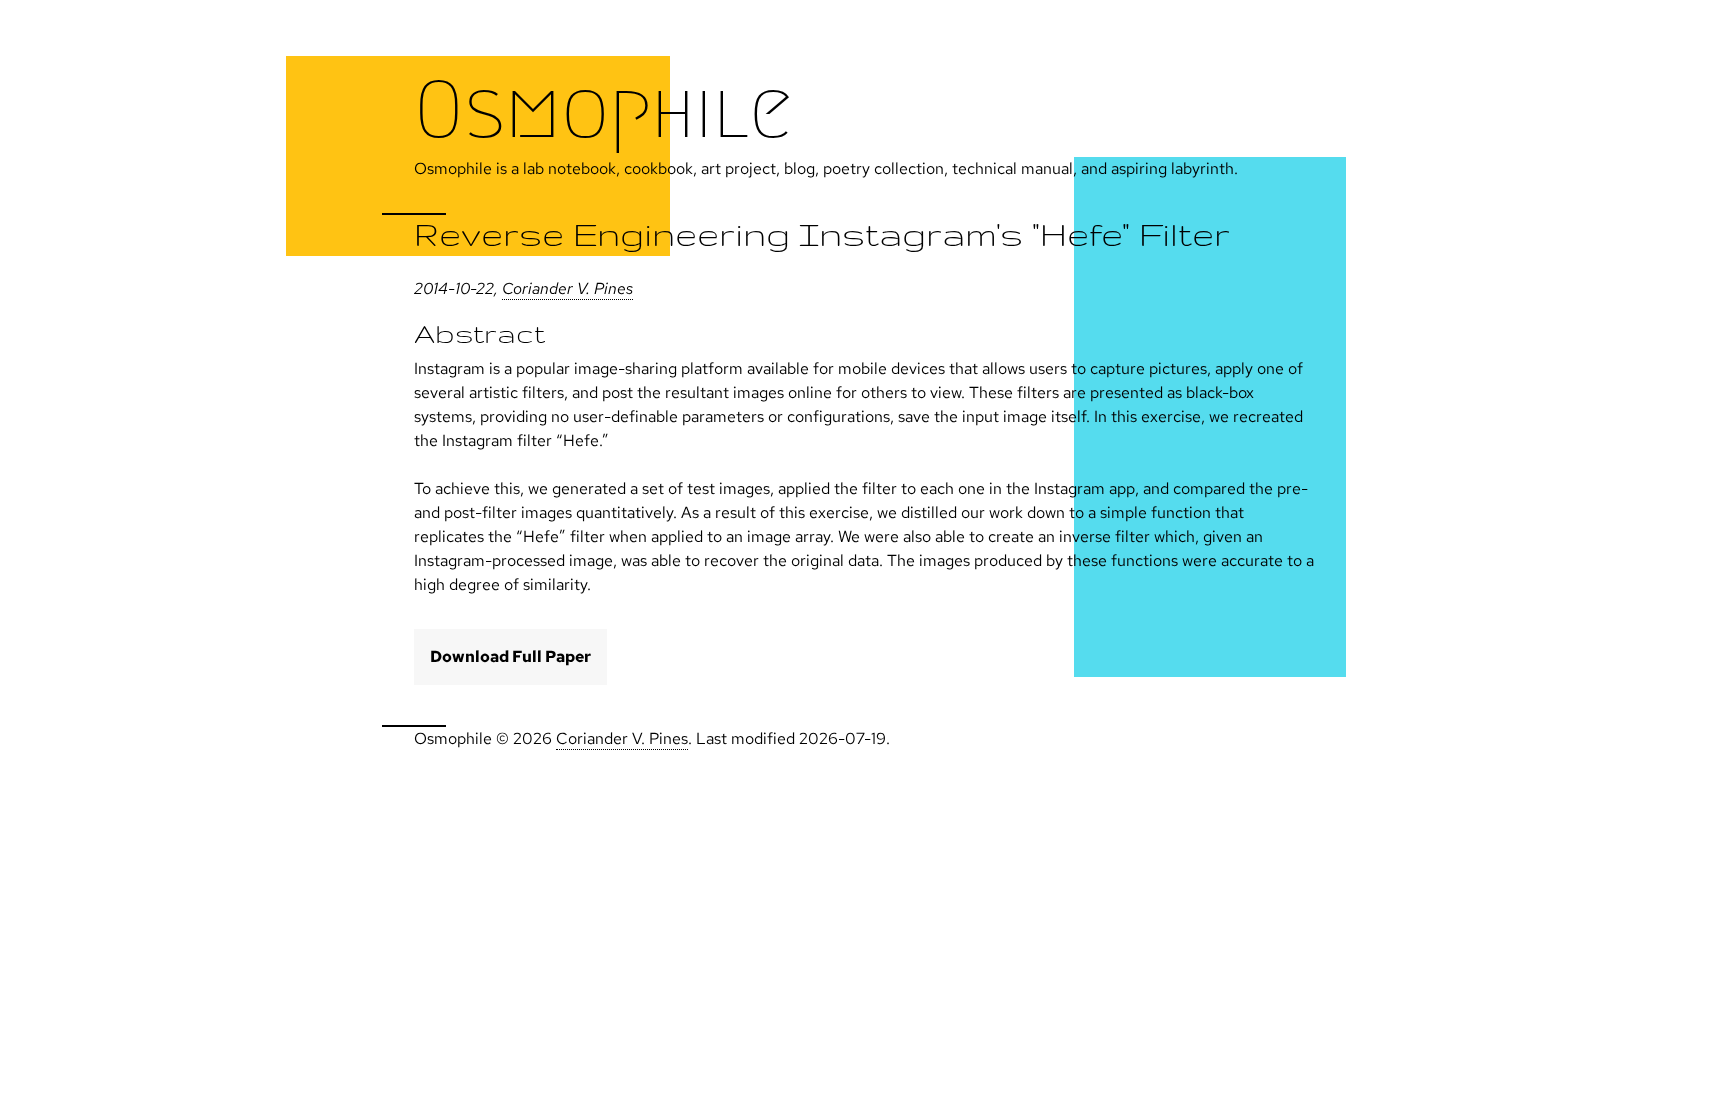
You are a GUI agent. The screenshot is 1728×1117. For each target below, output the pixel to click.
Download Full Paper (510, 656)
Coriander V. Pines (567, 288)
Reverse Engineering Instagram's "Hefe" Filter (822, 233)
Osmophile (603, 110)
